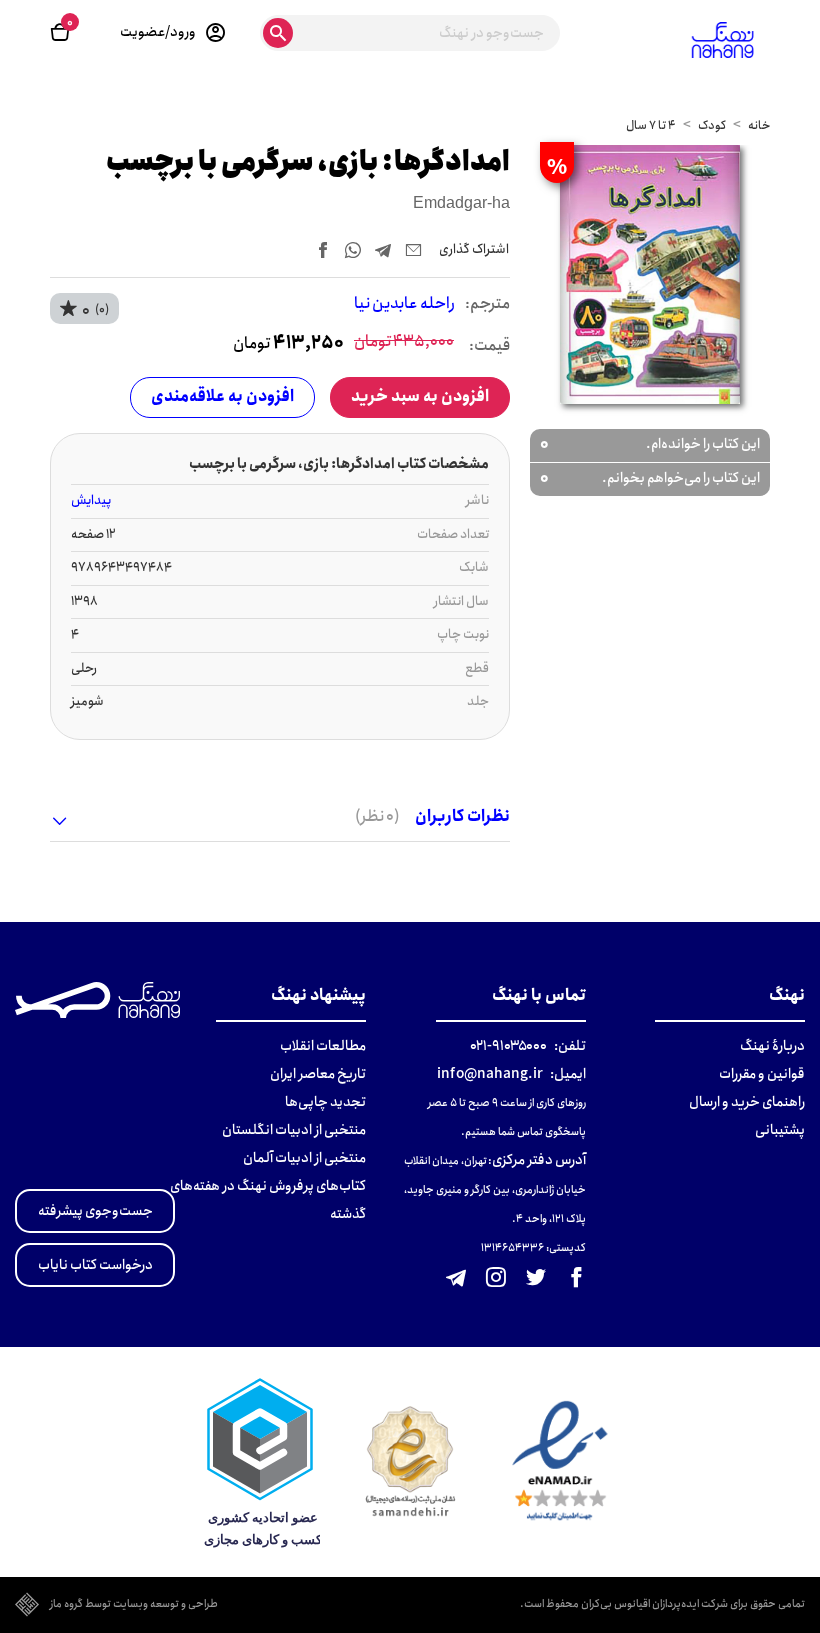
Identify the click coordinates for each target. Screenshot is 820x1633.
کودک (712, 125)
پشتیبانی (780, 1130)
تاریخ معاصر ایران (318, 1074)
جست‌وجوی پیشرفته (95, 1211)
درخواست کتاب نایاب (95, 1265)
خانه (759, 125)
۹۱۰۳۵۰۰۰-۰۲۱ (508, 1046)
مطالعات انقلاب (323, 1046)
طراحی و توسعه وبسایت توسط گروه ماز (134, 1605)
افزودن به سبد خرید (420, 396)
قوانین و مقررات (762, 1074)
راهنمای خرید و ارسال (747, 1102)
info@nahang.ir (490, 1074)
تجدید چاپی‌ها (325, 1102)
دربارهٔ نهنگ (772, 1046)
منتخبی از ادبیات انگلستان (294, 1130)
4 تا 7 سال (651, 125)
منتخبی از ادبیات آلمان (304, 1158)
